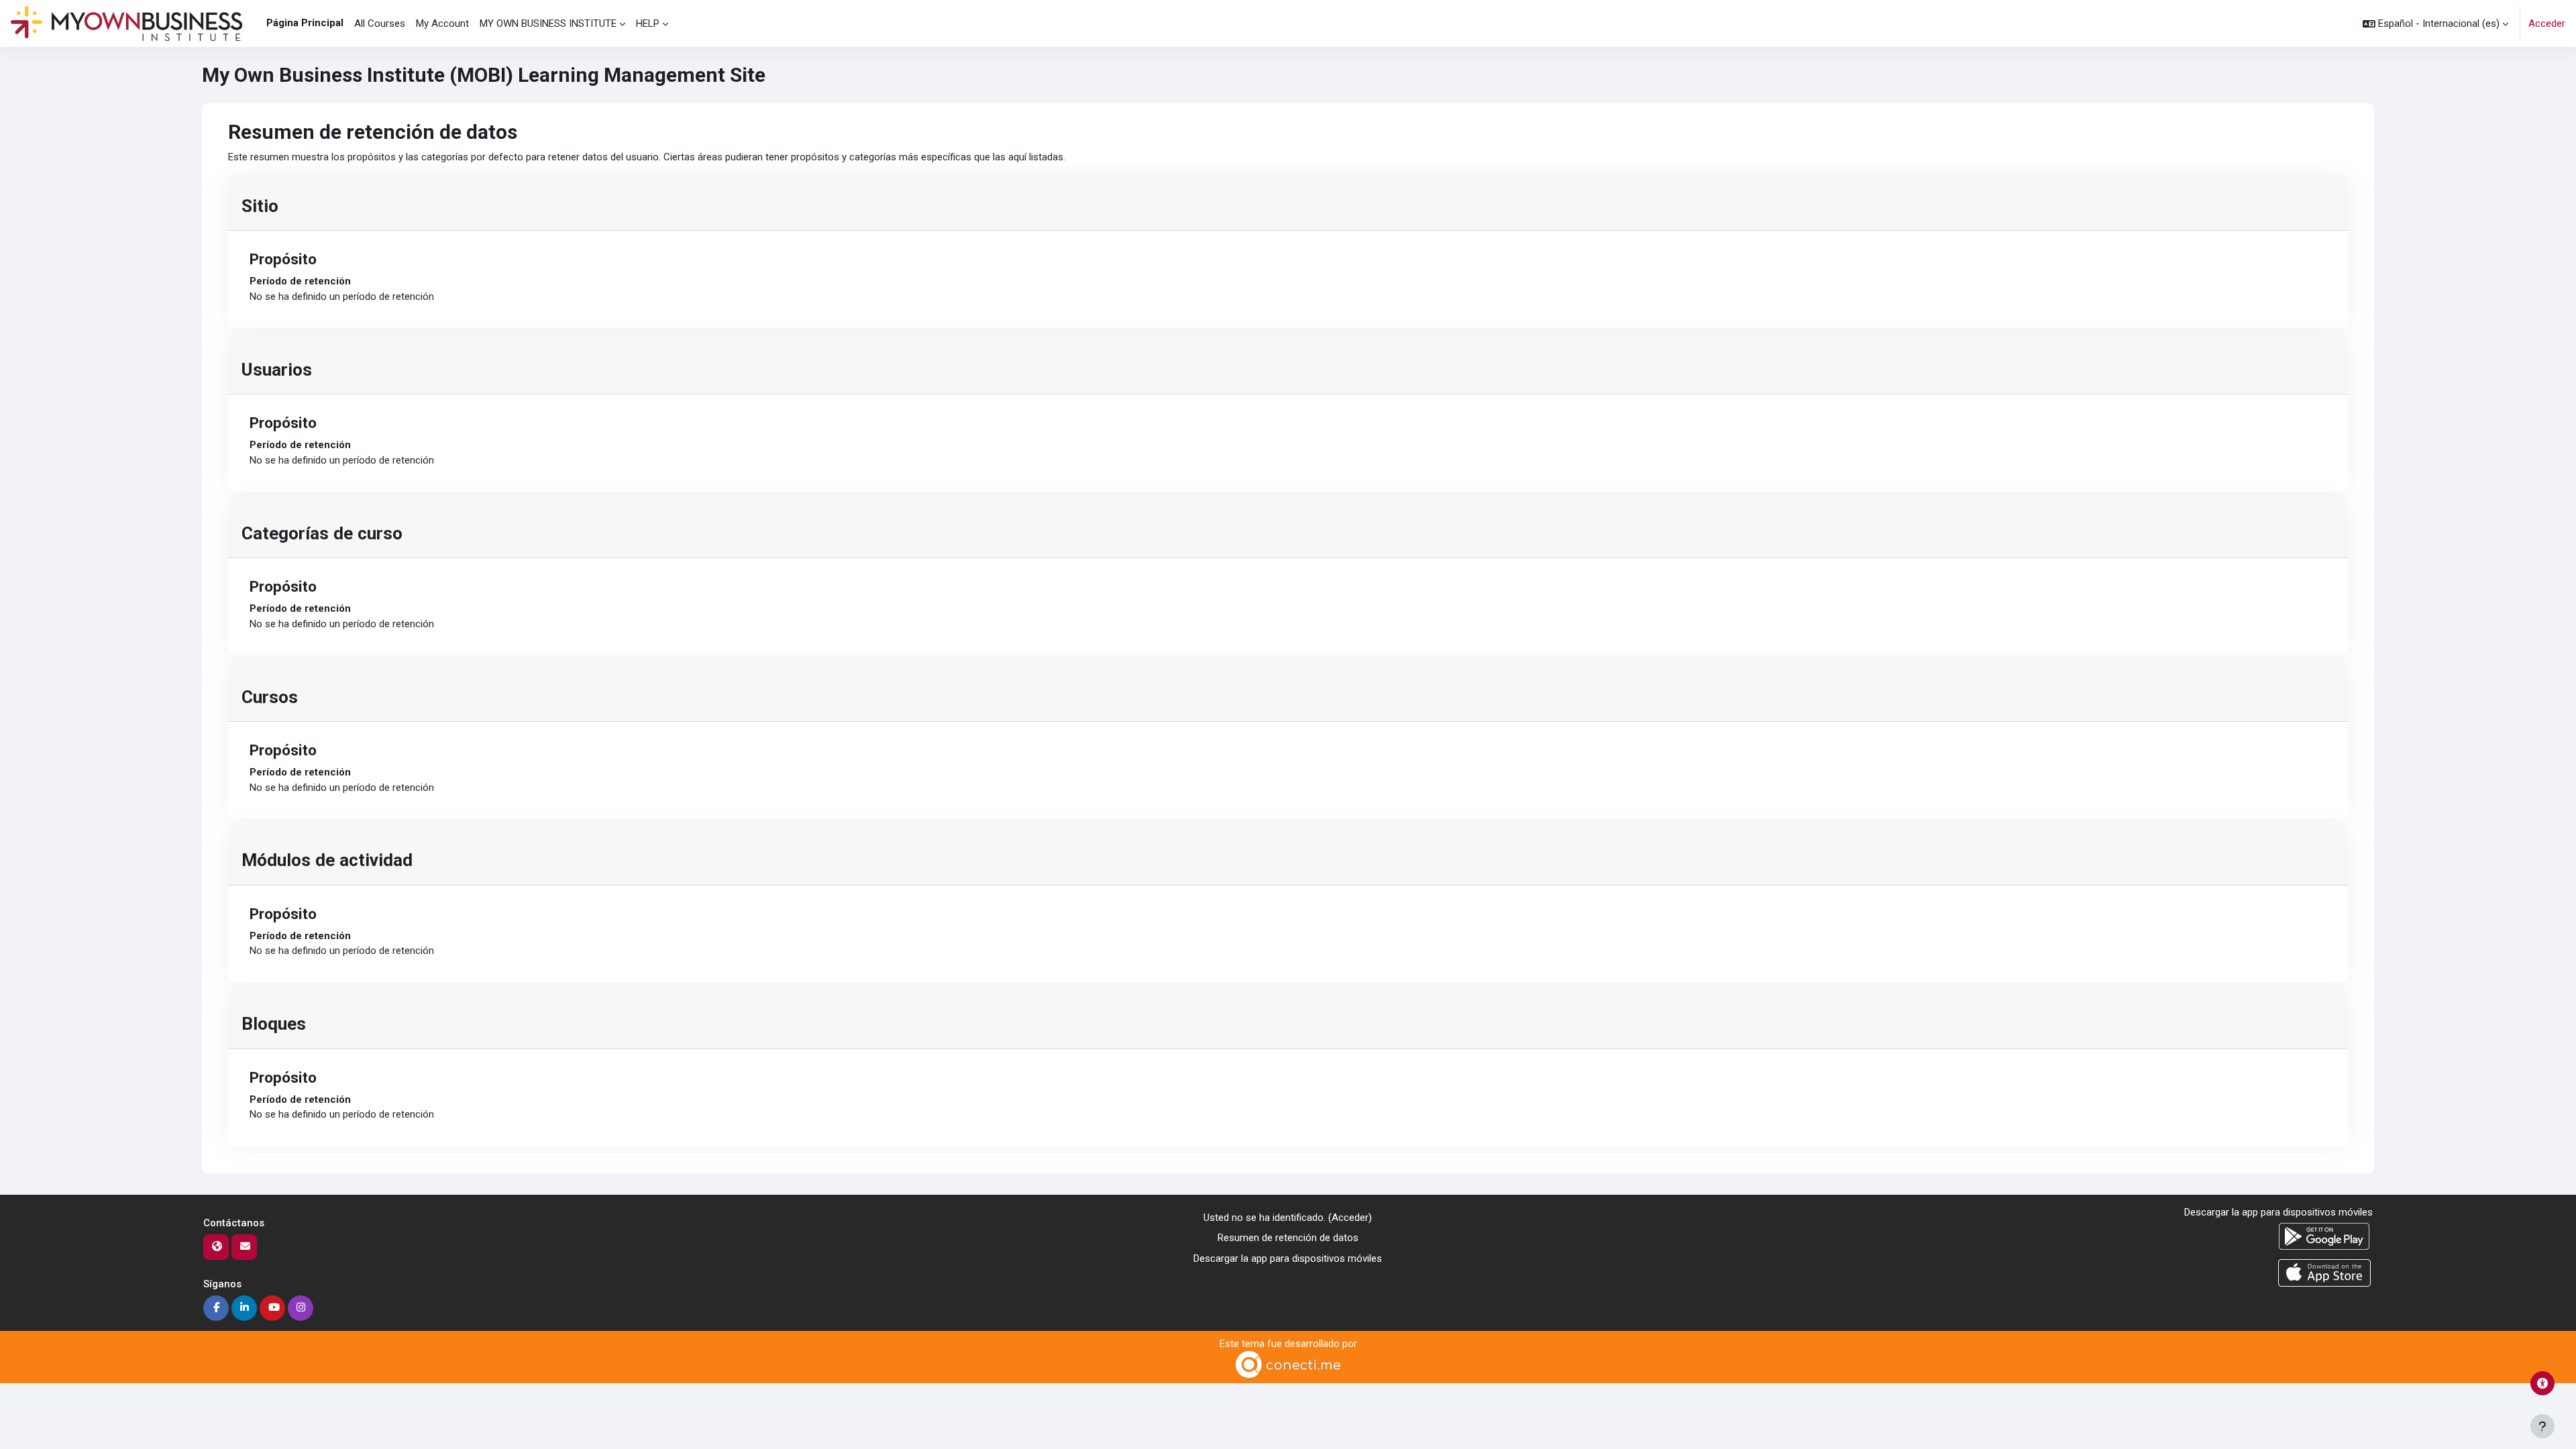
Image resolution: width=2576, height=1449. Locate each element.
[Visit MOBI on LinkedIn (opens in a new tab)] (244, 1308)
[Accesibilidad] (2542, 1383)
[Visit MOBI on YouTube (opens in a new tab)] (272, 1308)
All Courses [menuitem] (380, 23)
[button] (2435, 23)
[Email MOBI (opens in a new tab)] (244, 1247)
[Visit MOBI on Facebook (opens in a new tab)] (216, 1308)
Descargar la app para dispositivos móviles (1288, 1258)
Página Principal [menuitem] (305, 23)
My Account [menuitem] (442, 23)
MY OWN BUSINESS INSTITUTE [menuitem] (548, 23)
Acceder (2547, 23)
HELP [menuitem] (648, 23)
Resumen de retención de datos (1288, 1238)
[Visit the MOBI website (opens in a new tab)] (216, 1247)
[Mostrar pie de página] (2542, 1426)
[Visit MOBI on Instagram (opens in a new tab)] (301, 1308)
